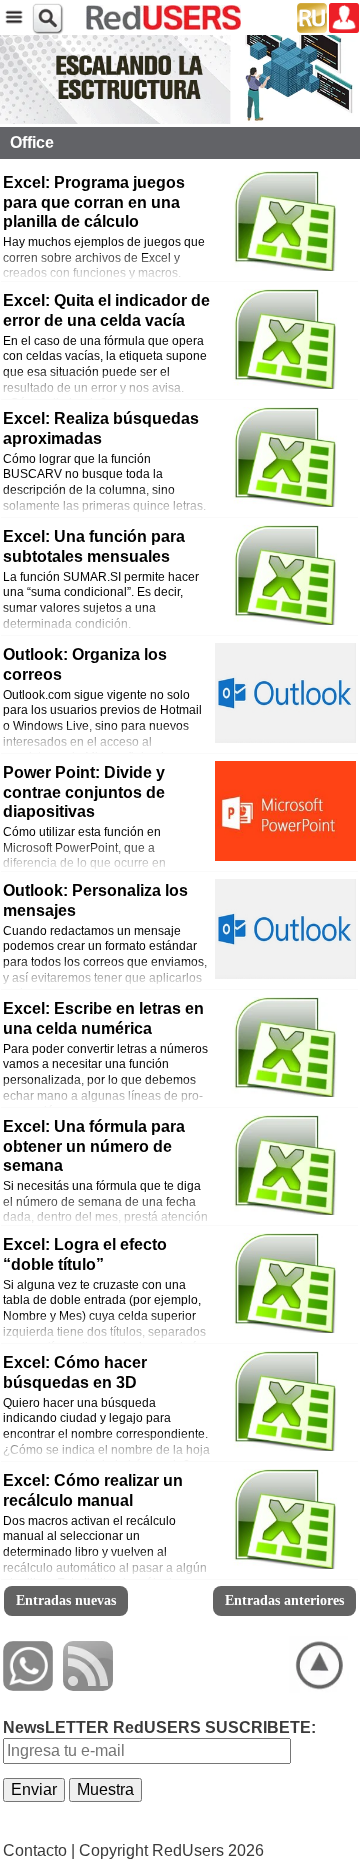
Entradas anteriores (284, 1600)
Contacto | (39, 1850)
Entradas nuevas (66, 1600)
